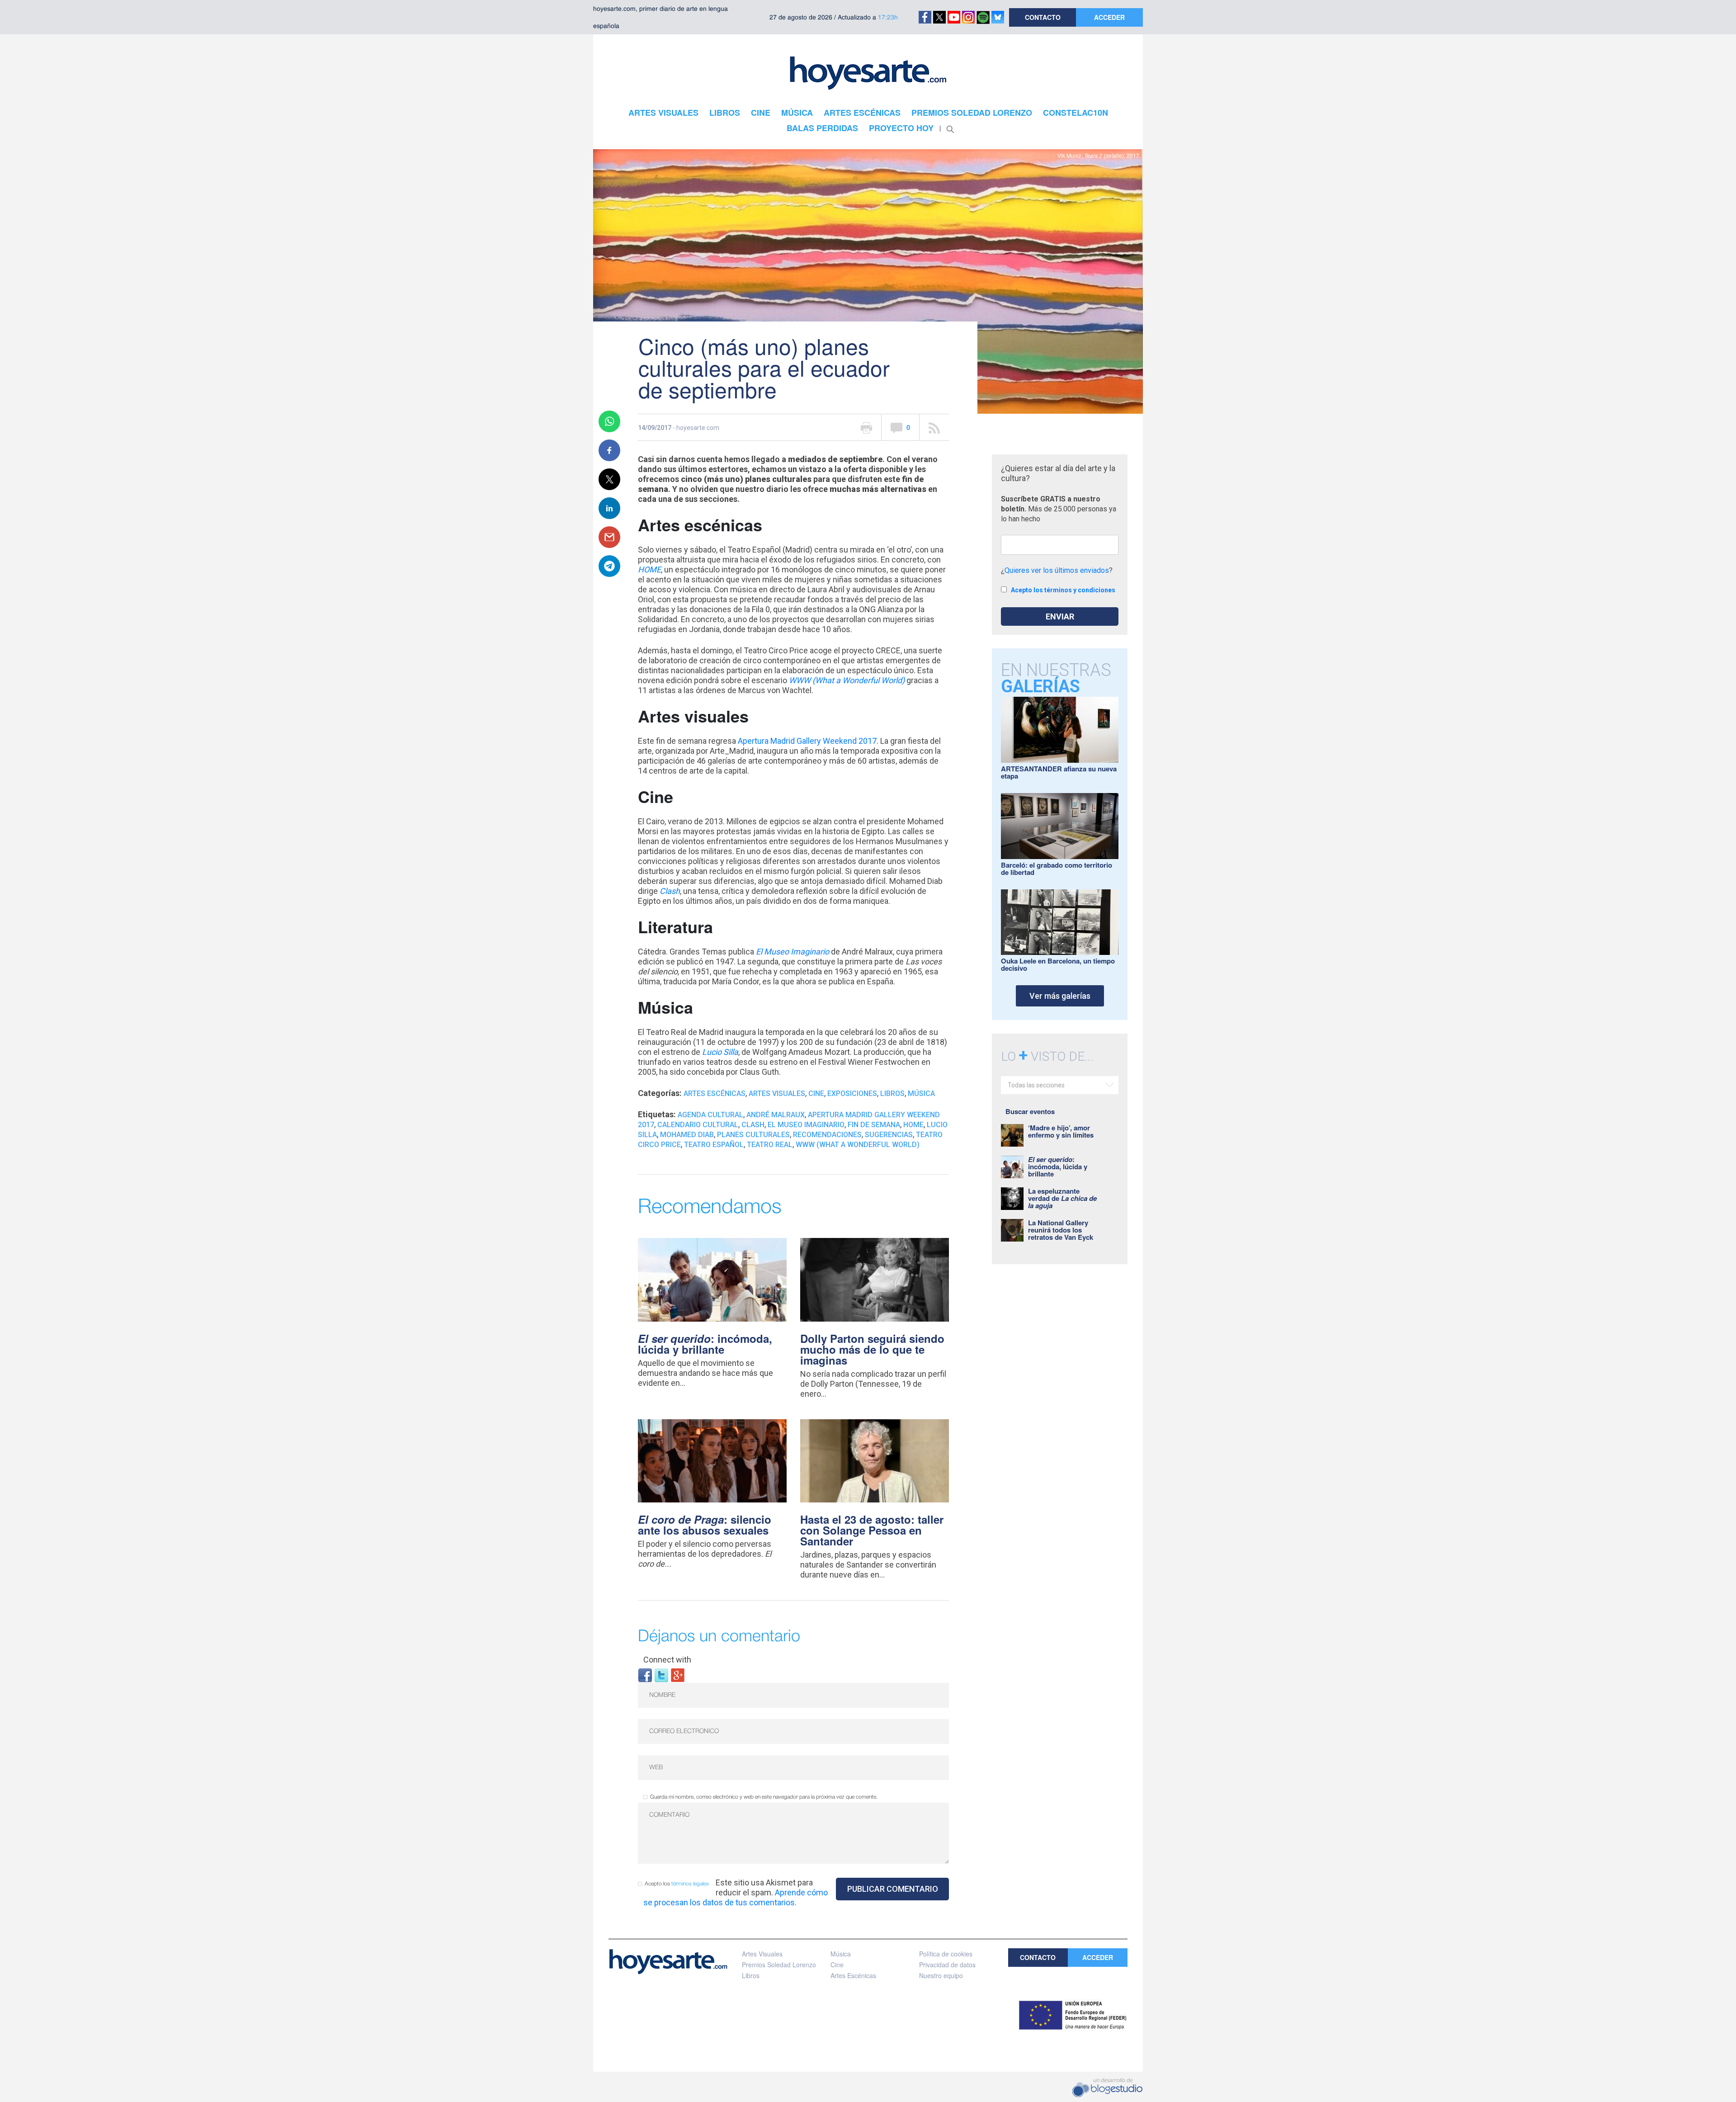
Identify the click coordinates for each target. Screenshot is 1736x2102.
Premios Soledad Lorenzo (779, 1965)
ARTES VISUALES (663, 113)
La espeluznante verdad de (1062, 1198)
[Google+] (678, 1675)
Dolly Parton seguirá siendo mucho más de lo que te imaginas (872, 1349)
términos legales (690, 1884)
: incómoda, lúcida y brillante (705, 1344)
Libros (892, 1094)
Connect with (667, 1660)
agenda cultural (710, 1115)
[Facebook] (645, 1675)
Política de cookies (946, 1954)
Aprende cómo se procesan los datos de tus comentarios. (736, 1897)
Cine (816, 1094)
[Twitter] (661, 1675)
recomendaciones (827, 1135)
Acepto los (677, 1884)
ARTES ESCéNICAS (862, 113)
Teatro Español (714, 1145)
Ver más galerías (1060, 996)
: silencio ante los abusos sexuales (705, 1525)
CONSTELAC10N (1076, 113)
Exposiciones (852, 1094)
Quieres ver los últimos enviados (1057, 570)
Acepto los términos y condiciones (1063, 590)
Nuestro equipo (941, 1975)
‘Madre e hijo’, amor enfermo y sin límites (1061, 1131)
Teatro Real (770, 1145)
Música (921, 1094)
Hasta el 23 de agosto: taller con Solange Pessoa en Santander (872, 1530)
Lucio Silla (720, 1052)
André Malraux (776, 1115)
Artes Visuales (777, 1094)
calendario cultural (698, 1125)
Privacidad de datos (947, 1965)
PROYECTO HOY (901, 128)
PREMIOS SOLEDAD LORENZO (972, 113)
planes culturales (753, 1135)
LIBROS (725, 113)
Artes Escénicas (715, 1094)
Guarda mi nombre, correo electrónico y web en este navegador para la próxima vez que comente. (764, 1797)
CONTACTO (1043, 17)
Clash (670, 891)
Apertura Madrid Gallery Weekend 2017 (807, 741)
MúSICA (797, 113)
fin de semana (874, 1125)
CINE (761, 113)
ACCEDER (1109, 17)
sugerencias (889, 1135)
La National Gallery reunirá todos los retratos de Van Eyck (1061, 1230)
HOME (649, 569)
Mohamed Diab (687, 1135)
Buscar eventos (1030, 1111)
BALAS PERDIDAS (822, 128)
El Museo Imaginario (793, 952)
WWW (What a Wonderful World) (847, 680)
